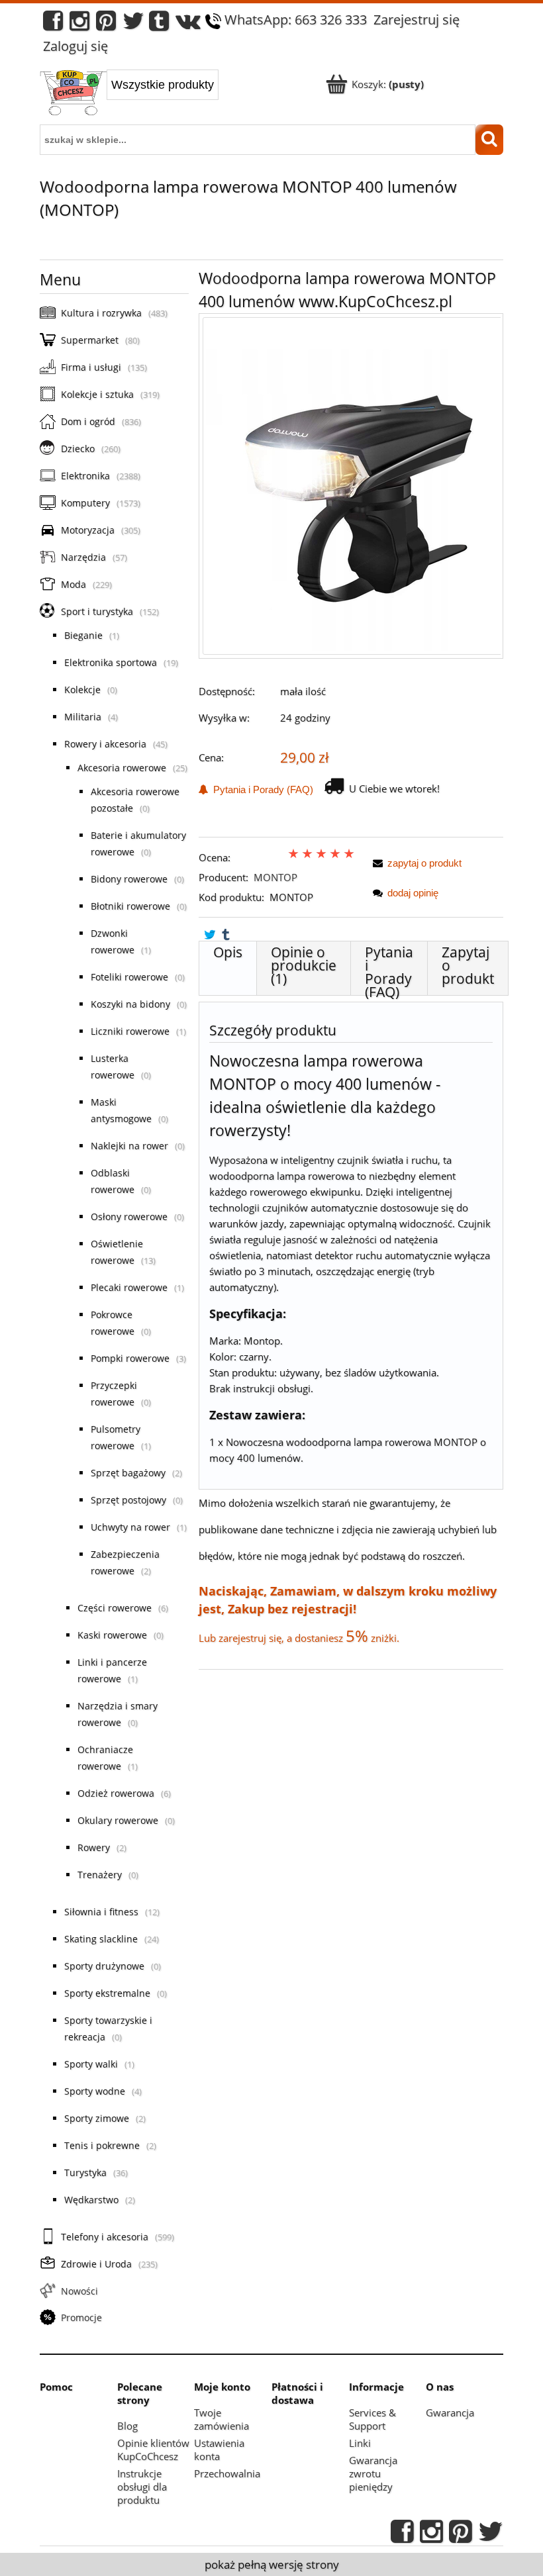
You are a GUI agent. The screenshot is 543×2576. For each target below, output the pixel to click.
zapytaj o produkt (424, 863)
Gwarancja (450, 2412)
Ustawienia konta (219, 2450)
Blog (127, 2426)
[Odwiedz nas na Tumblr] (159, 24)
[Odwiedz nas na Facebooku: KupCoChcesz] (53, 24)
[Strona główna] (73, 94)
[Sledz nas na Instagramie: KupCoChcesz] (79, 24)
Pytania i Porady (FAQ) (261, 789)
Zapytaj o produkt (468, 965)
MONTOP (275, 877)
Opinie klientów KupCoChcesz (153, 2450)
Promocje (81, 2317)
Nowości (79, 2291)
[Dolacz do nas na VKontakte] (188, 24)
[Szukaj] (489, 140)
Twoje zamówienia (222, 2419)
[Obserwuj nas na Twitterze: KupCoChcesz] (133, 24)
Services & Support (372, 2419)
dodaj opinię (413, 893)
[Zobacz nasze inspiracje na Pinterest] (106, 24)
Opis (228, 952)
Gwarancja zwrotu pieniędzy (373, 2473)
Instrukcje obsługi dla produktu (142, 2487)
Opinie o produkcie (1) (304, 965)
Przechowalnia (227, 2473)
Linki (360, 2443)
